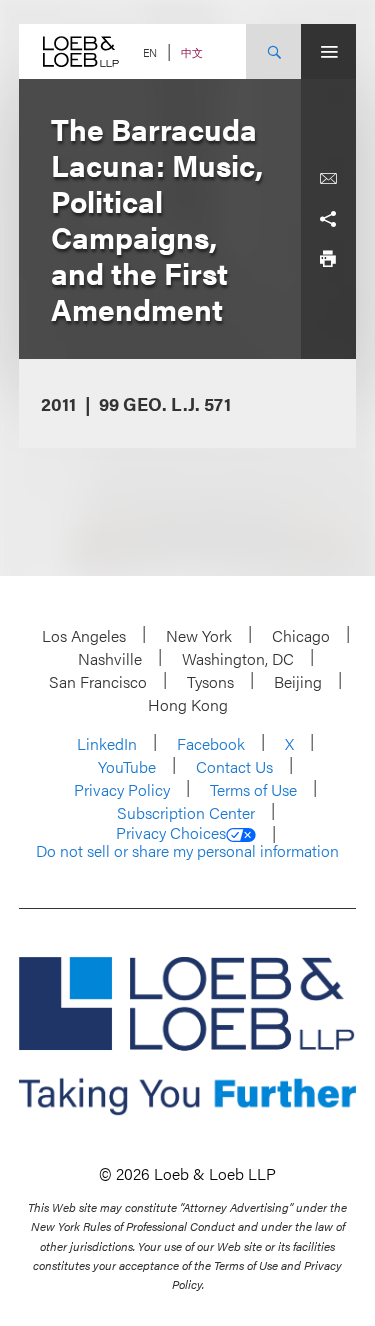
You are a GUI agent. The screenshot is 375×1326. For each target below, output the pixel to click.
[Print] (328, 259)
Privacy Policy (122, 789)
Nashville (110, 658)
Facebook (211, 743)
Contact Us (234, 766)
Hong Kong (188, 704)
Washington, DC (238, 658)
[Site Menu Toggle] (328, 51)
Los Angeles (84, 635)
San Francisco (98, 681)
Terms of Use (253, 789)
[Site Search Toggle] (273, 51)
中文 (192, 52)
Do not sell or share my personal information (187, 851)
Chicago (301, 635)
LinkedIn (107, 743)
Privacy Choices (171, 833)
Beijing (298, 681)
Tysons (210, 681)
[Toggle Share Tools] (328, 219)
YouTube (127, 766)
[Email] (328, 179)
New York (199, 635)
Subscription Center (186, 812)
